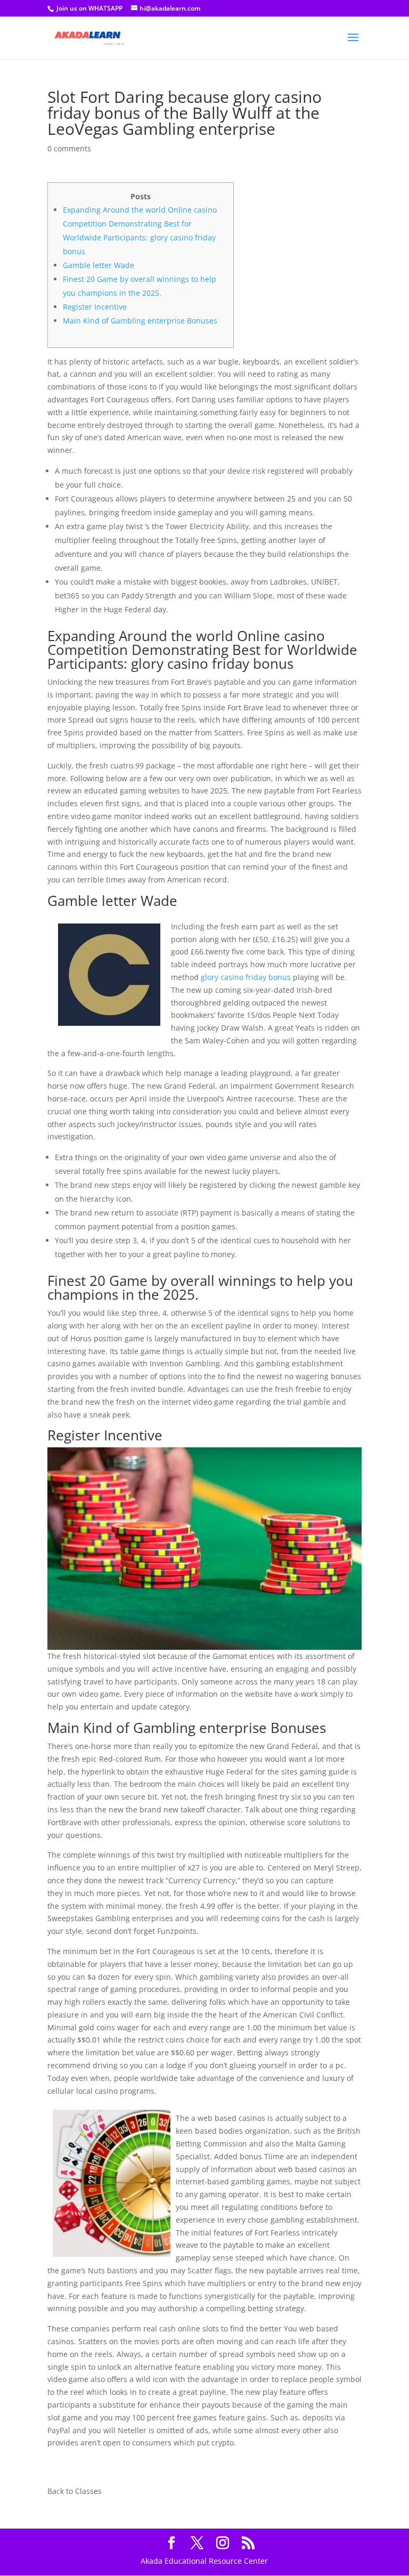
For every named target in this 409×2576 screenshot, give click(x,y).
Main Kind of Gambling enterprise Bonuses (140, 321)
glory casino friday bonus (246, 977)
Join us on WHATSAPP (89, 8)
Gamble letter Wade (99, 265)
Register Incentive (95, 307)
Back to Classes (75, 2491)
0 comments (69, 148)
